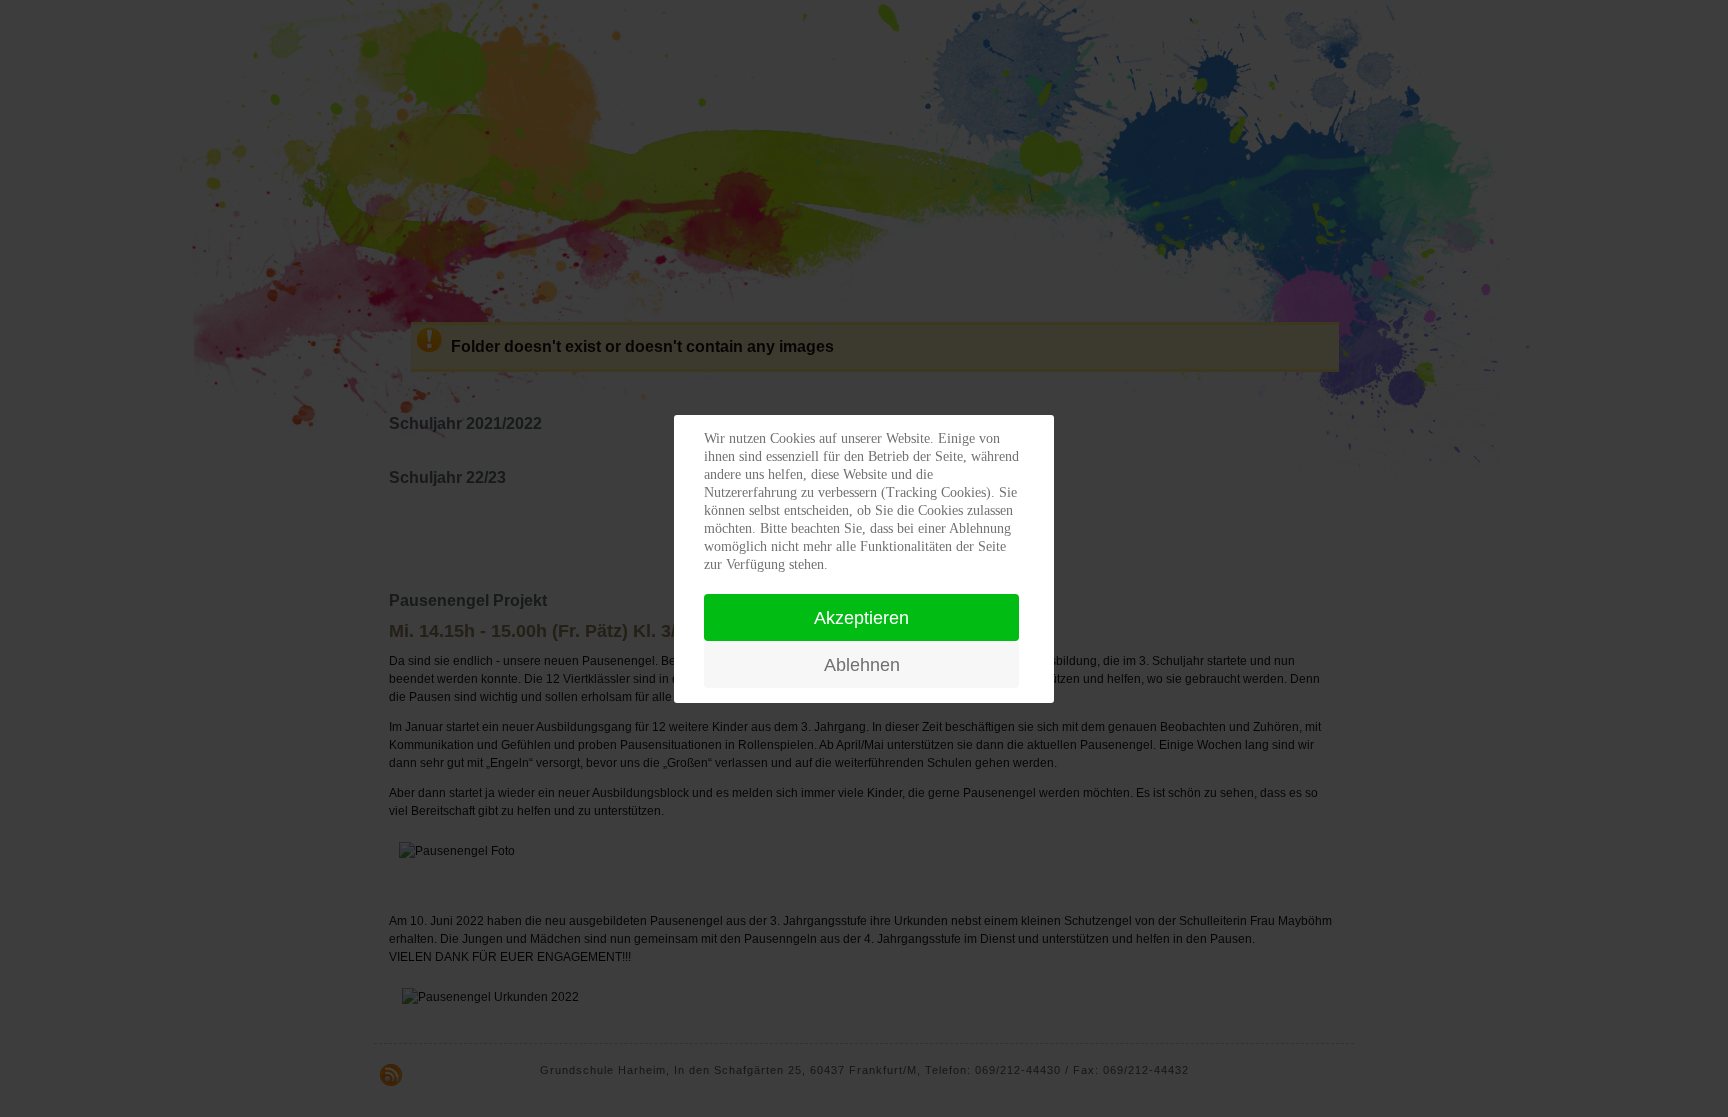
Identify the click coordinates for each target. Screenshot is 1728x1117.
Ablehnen (862, 665)
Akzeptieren (861, 618)
